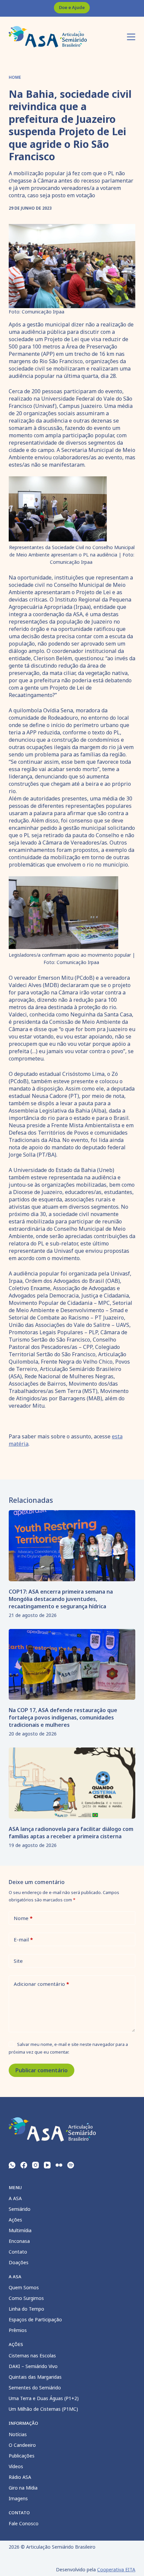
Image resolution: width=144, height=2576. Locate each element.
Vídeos (16, 2466)
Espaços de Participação (35, 2319)
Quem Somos (24, 2287)
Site (18, 1961)
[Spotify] (71, 2165)
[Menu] (131, 37)
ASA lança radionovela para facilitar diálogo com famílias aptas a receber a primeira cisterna (71, 1833)
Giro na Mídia (23, 2488)
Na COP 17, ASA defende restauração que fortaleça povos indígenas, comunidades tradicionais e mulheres (63, 1717)
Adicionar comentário (41, 1984)
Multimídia (20, 2230)
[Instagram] (35, 2165)
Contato (18, 2252)
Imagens (18, 2498)
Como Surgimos (26, 2298)
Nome (23, 1918)
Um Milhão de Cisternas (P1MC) (43, 2409)
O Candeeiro (22, 2445)
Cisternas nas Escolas (32, 2356)
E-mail (23, 1939)
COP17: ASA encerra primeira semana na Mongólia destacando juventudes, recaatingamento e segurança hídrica (61, 1599)
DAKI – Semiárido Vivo (33, 2366)
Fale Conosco (24, 2523)
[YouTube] (47, 2165)
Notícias (18, 2434)
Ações (15, 2220)
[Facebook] (24, 2165)
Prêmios (18, 2330)
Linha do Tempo (26, 2309)
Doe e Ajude (72, 7)
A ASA (15, 2198)
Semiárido (20, 2209)
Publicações (22, 2456)
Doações (19, 2262)
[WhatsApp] (12, 2165)
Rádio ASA (20, 2477)
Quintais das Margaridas (35, 2377)
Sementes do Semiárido (35, 2388)
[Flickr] (59, 2165)
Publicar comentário (42, 2070)
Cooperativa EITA (116, 2569)
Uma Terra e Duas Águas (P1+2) (44, 2398)
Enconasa (19, 2241)
